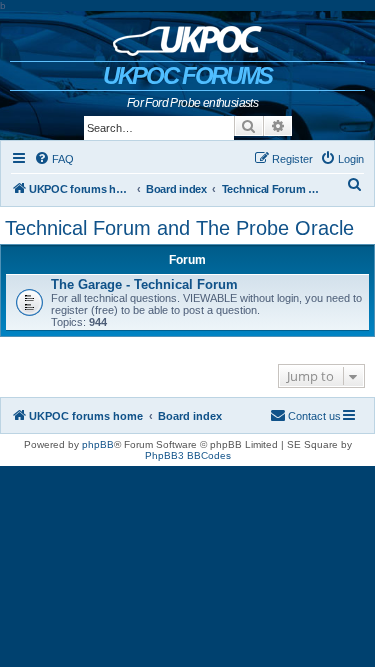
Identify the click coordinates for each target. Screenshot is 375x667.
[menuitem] (54, 159)
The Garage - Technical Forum (144, 284)
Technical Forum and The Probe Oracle (179, 228)
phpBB (98, 444)
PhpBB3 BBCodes (188, 455)
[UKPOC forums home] (187, 36)
